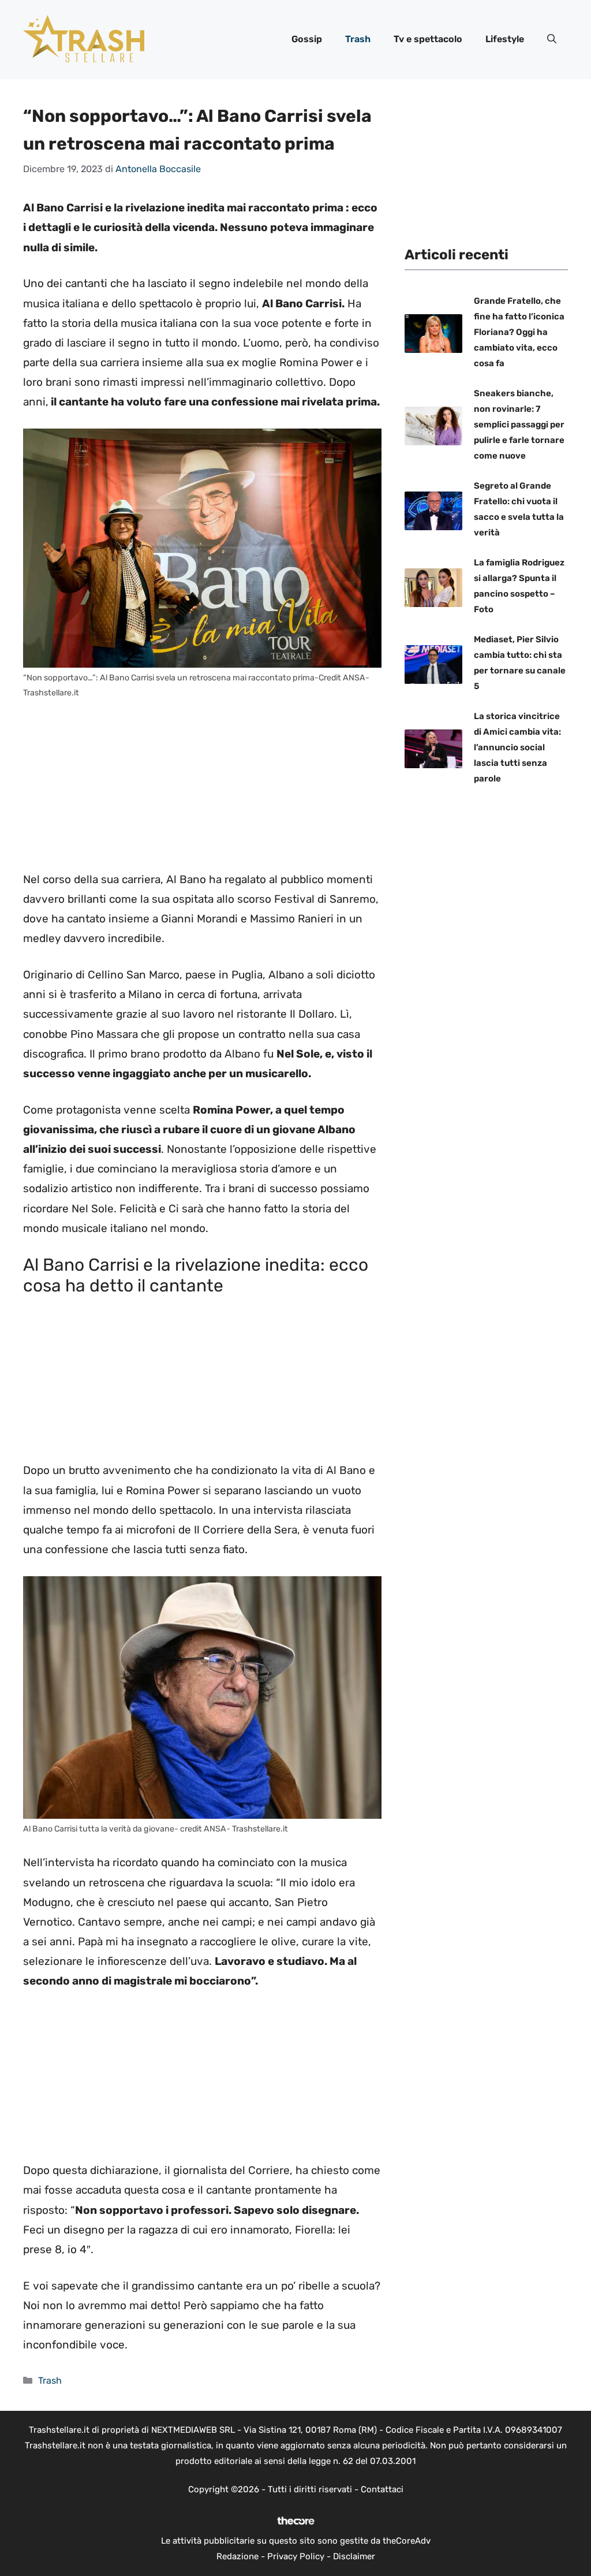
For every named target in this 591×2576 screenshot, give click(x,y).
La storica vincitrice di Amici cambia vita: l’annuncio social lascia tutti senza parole (517, 747)
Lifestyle (505, 39)
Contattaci (382, 2489)
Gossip (307, 39)
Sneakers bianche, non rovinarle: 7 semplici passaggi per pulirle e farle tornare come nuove (519, 425)
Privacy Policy (296, 2556)
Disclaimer (354, 2556)
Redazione (237, 2556)
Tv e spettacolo (428, 39)
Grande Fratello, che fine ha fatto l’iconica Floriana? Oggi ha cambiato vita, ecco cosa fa (519, 332)
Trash (358, 39)
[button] (552, 39)
